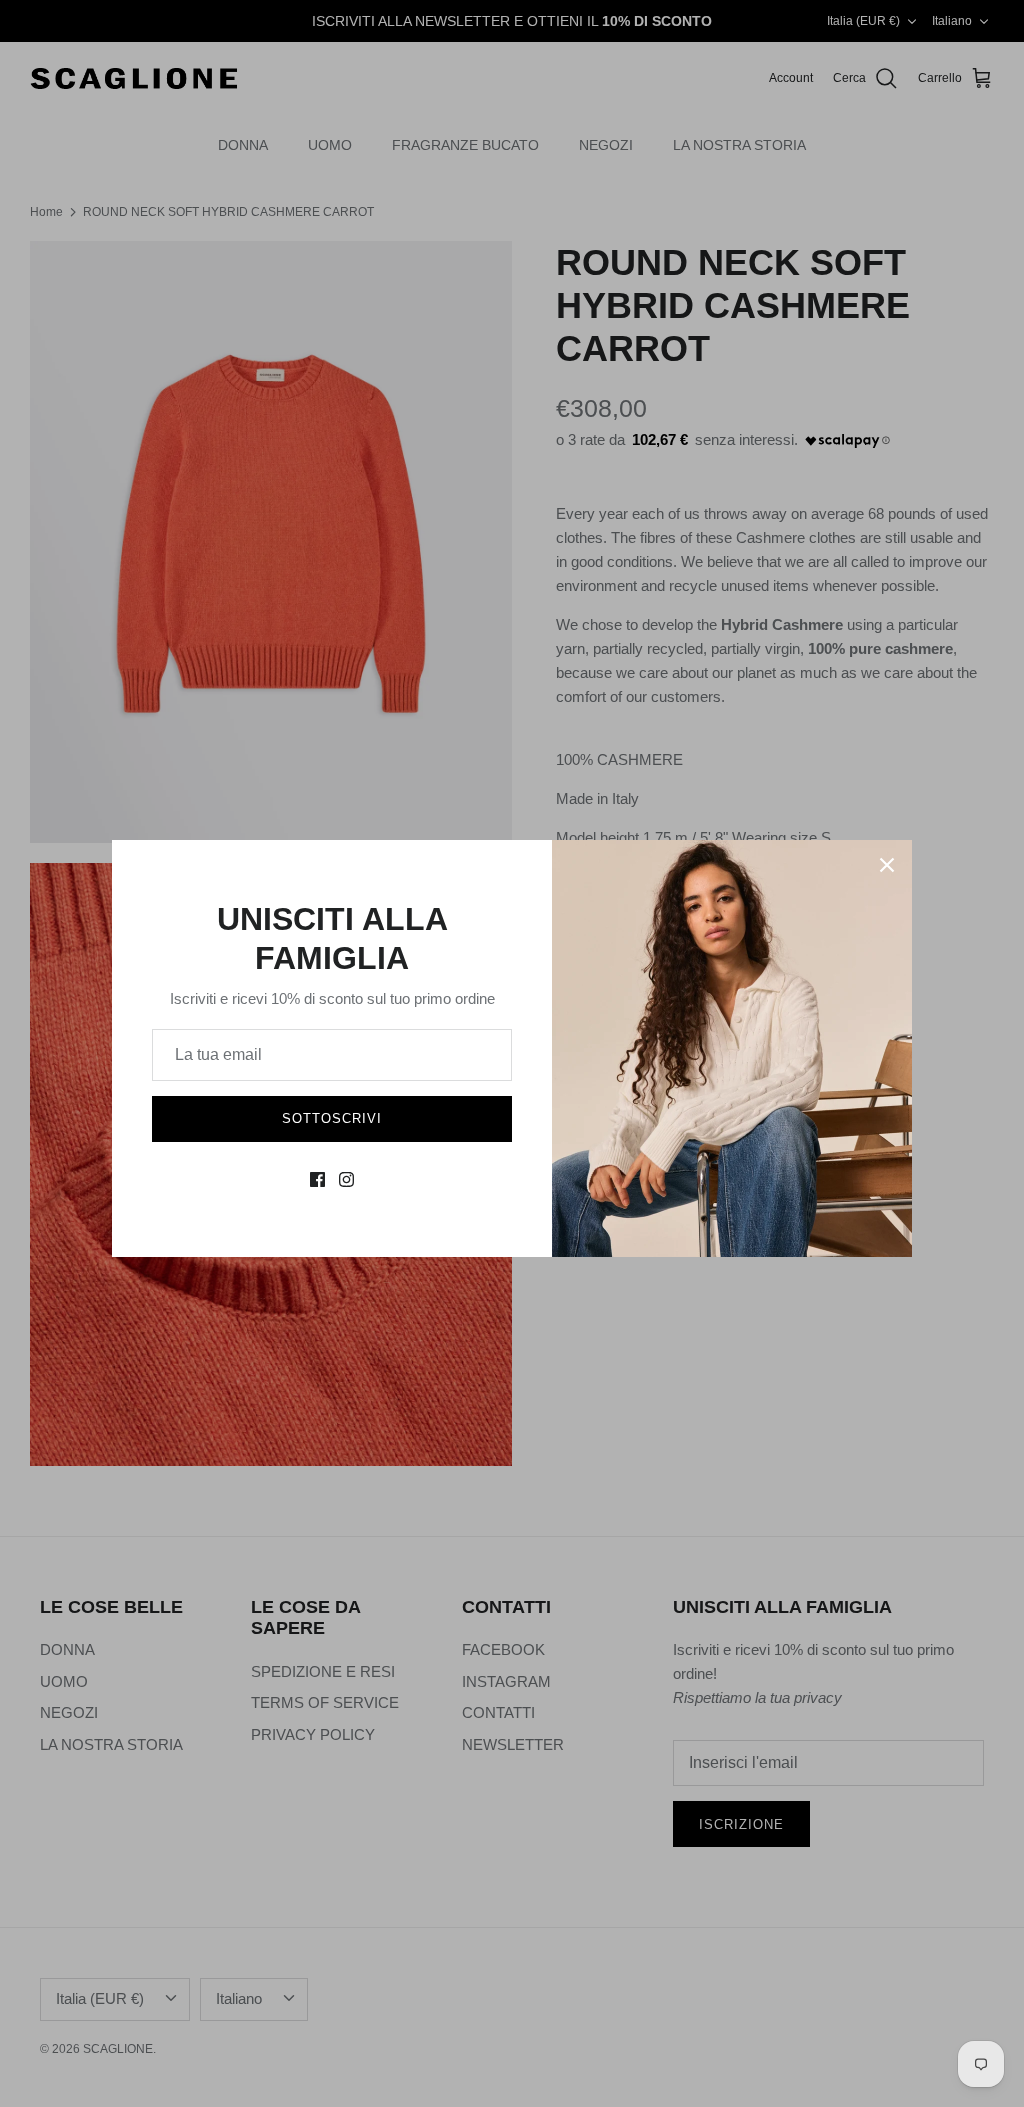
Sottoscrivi (332, 1118)
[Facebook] (317, 1179)
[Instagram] (346, 1179)
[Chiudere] (887, 865)
